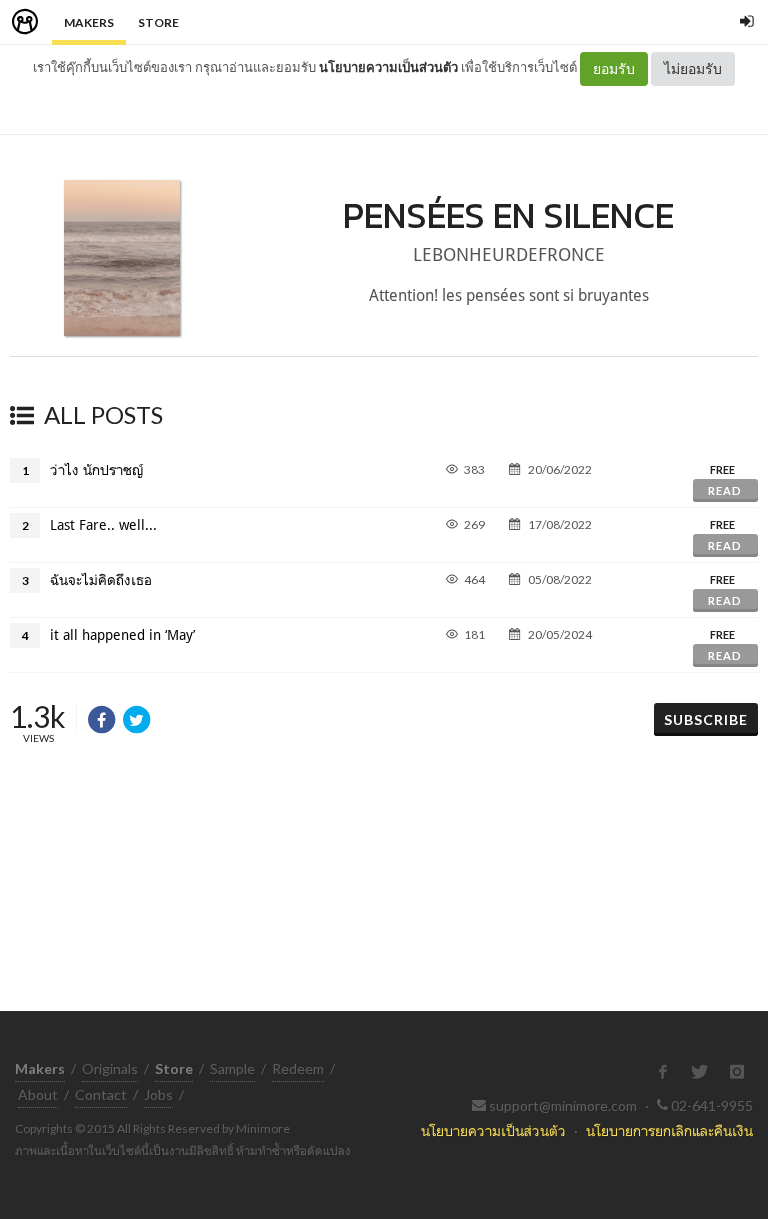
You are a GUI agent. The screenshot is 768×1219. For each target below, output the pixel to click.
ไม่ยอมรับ (693, 68)
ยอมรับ (614, 68)
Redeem (298, 1068)
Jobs (158, 1094)
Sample (232, 1068)
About (38, 1094)
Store (158, 22)
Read (725, 490)
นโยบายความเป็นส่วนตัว (388, 67)
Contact (101, 1094)
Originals (110, 1068)
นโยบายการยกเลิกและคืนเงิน (669, 1130)
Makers (89, 22)
